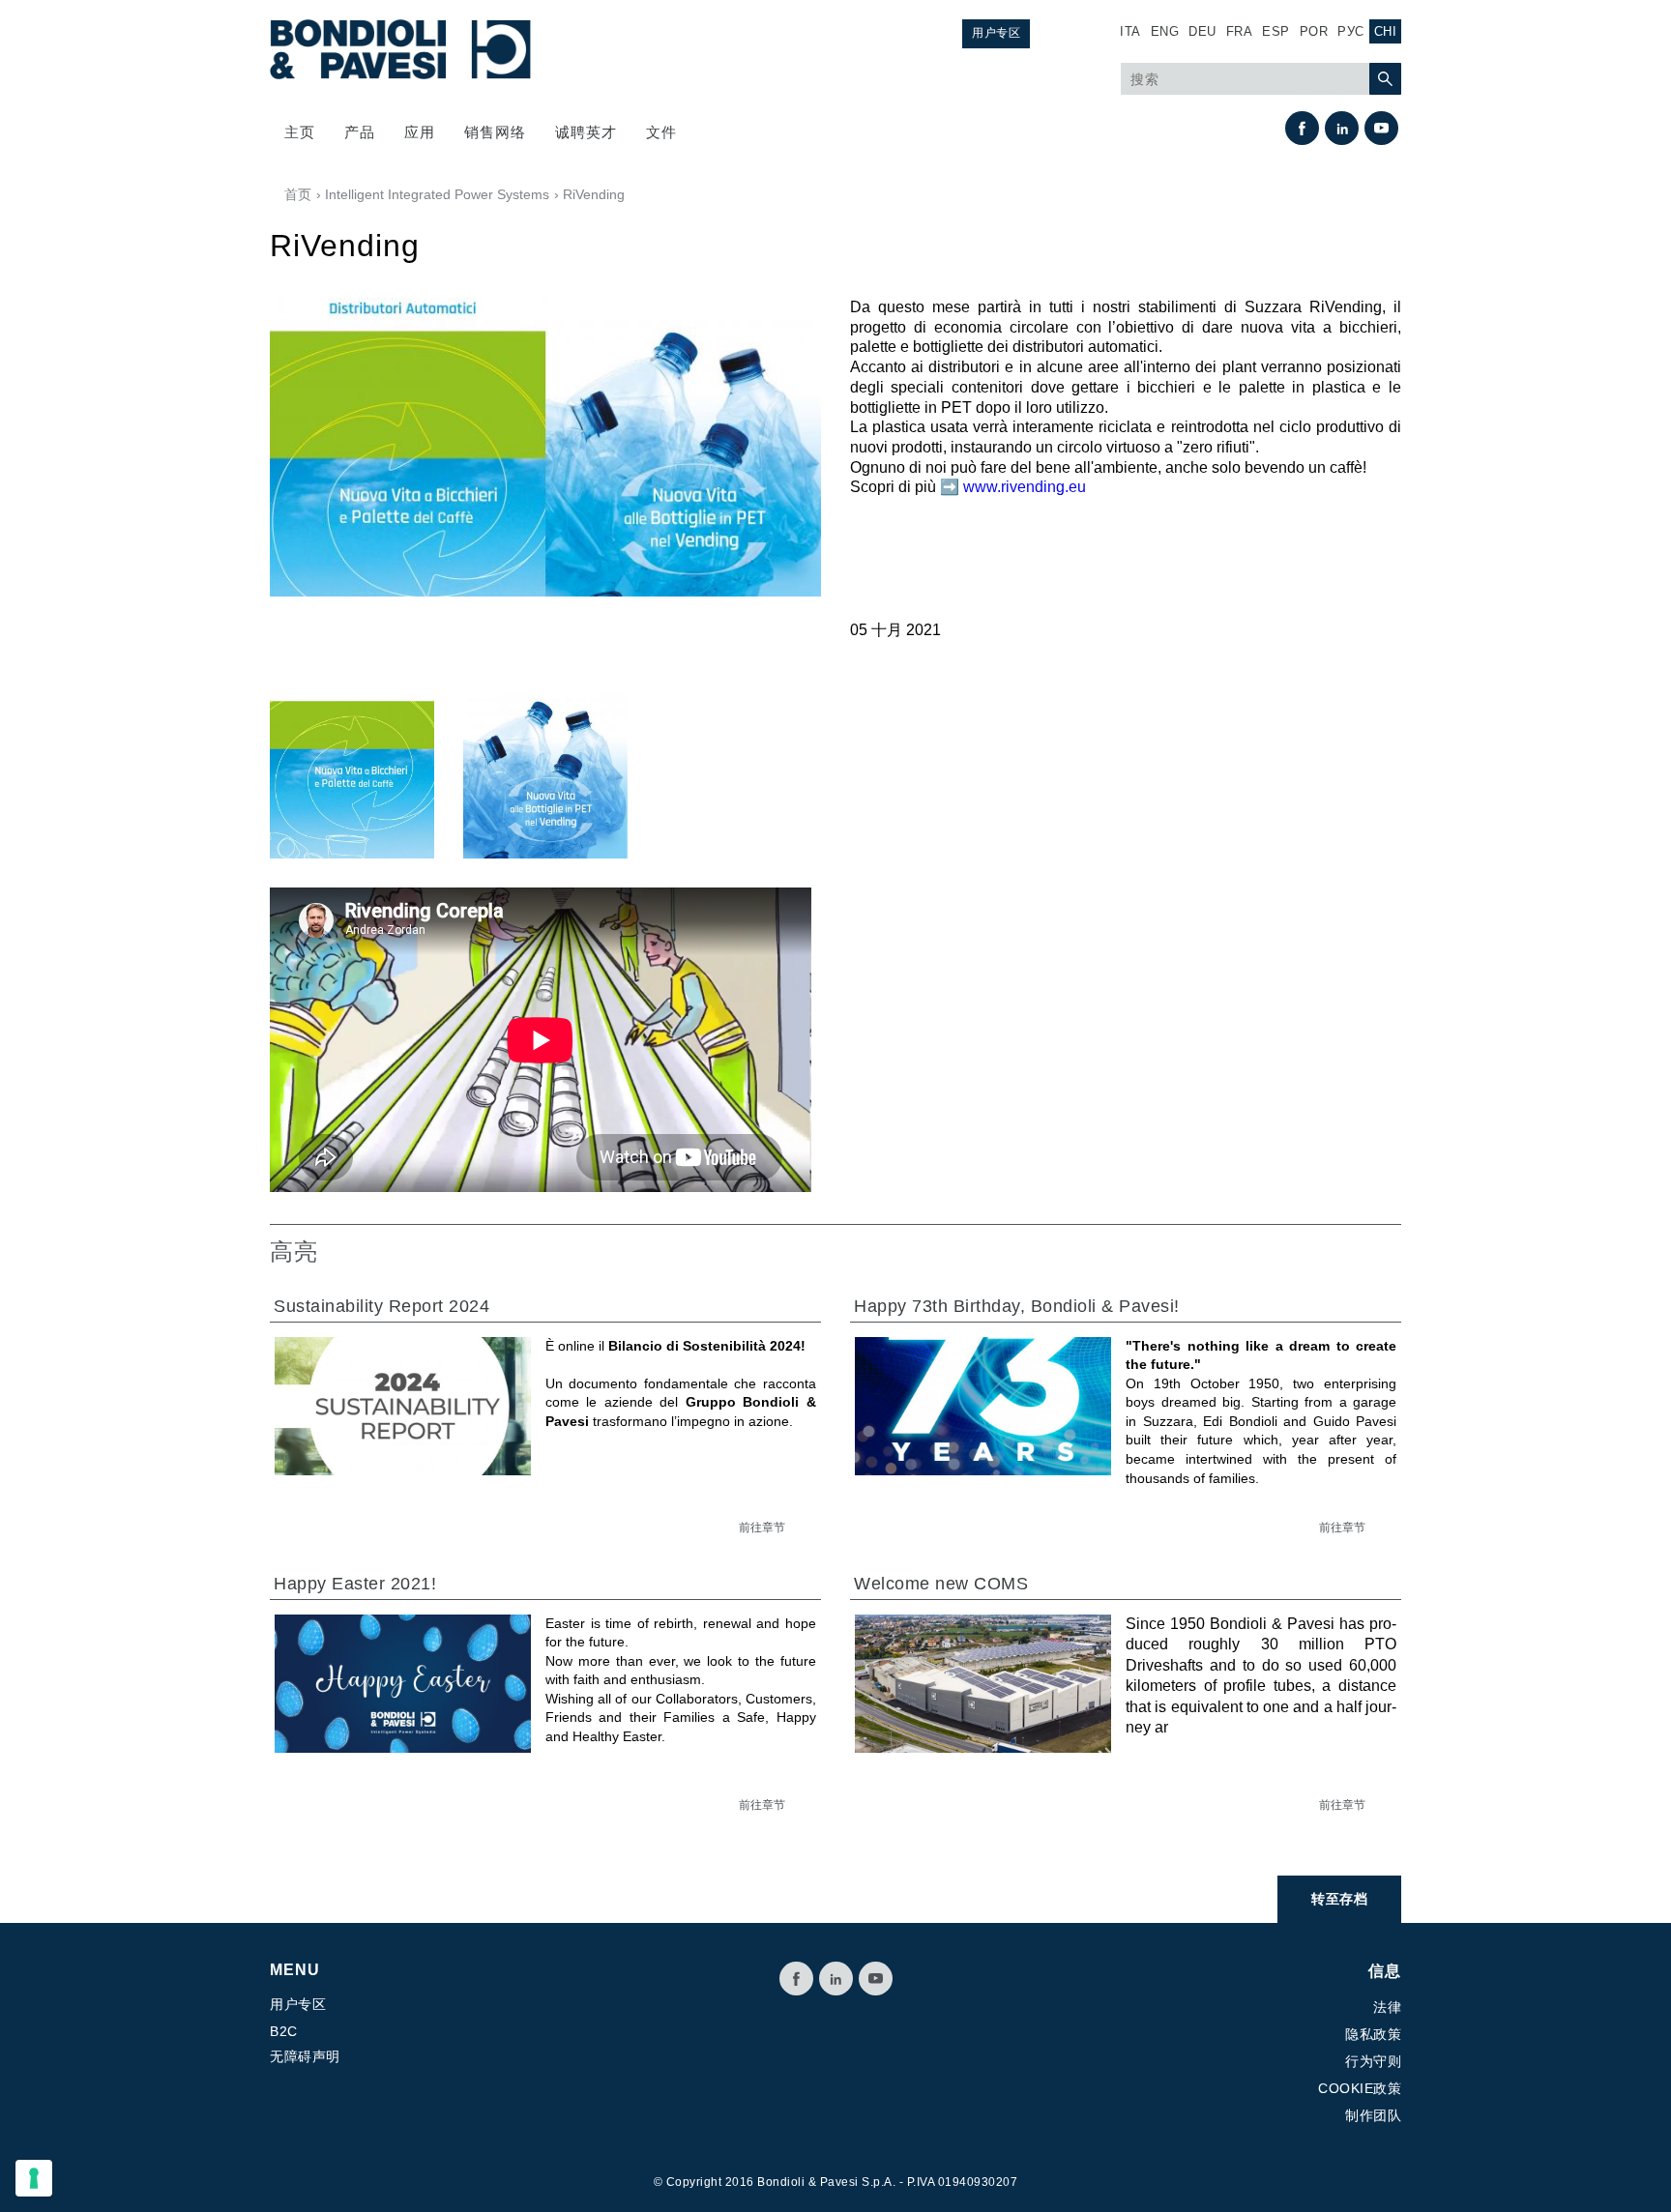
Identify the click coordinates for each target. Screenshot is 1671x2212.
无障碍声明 (305, 2056)
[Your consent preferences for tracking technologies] (34, 2178)
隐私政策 (1373, 2034)
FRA (1240, 31)
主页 (300, 132)
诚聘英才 (586, 132)
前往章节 (762, 1528)
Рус (1351, 31)
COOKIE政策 (1360, 2088)
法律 (1387, 2007)
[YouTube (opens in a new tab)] (1381, 128)
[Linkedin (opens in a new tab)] (1342, 128)
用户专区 (996, 33)
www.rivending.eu (1025, 487)
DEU (1202, 31)
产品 (360, 132)
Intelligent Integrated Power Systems (437, 194)
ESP (1276, 31)
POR (1314, 31)
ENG (1165, 31)
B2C (284, 2031)
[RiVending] (352, 774)
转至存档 (1339, 1899)
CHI (1386, 31)
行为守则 (1373, 2061)
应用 (420, 132)
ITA (1130, 31)
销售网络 (495, 132)
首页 (298, 194)
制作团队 (1373, 2115)
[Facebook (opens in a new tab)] (1302, 128)
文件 (661, 132)
